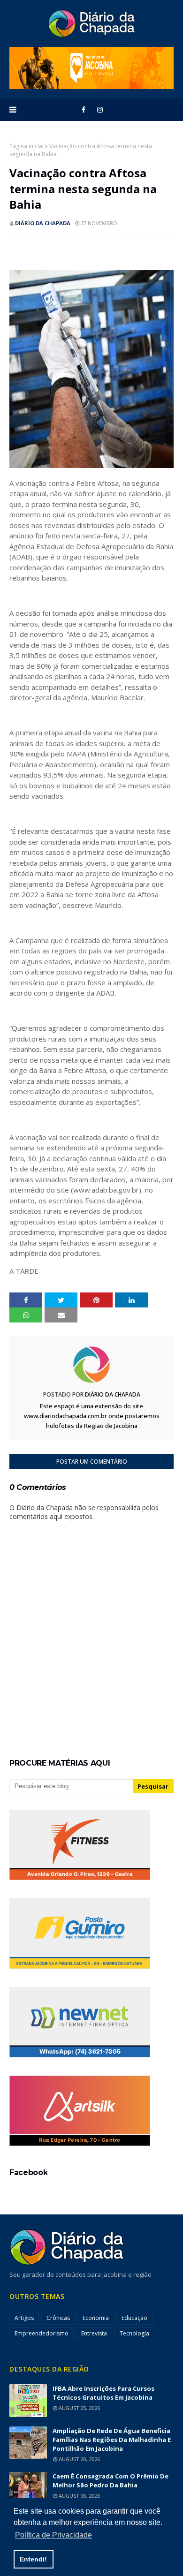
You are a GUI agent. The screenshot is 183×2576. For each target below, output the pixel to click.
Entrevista (94, 2333)
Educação (134, 2318)
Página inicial (27, 146)
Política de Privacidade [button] (53, 2535)
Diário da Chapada (43, 223)
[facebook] (84, 110)
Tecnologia (134, 2333)
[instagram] (100, 110)
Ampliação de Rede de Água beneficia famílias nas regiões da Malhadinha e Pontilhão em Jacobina (112, 2440)
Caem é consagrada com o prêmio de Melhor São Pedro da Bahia (111, 2481)
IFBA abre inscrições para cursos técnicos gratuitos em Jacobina (103, 2393)
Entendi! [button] (33, 2559)
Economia (96, 2318)
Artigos (24, 2318)
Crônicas (58, 2318)
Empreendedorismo (42, 2333)
